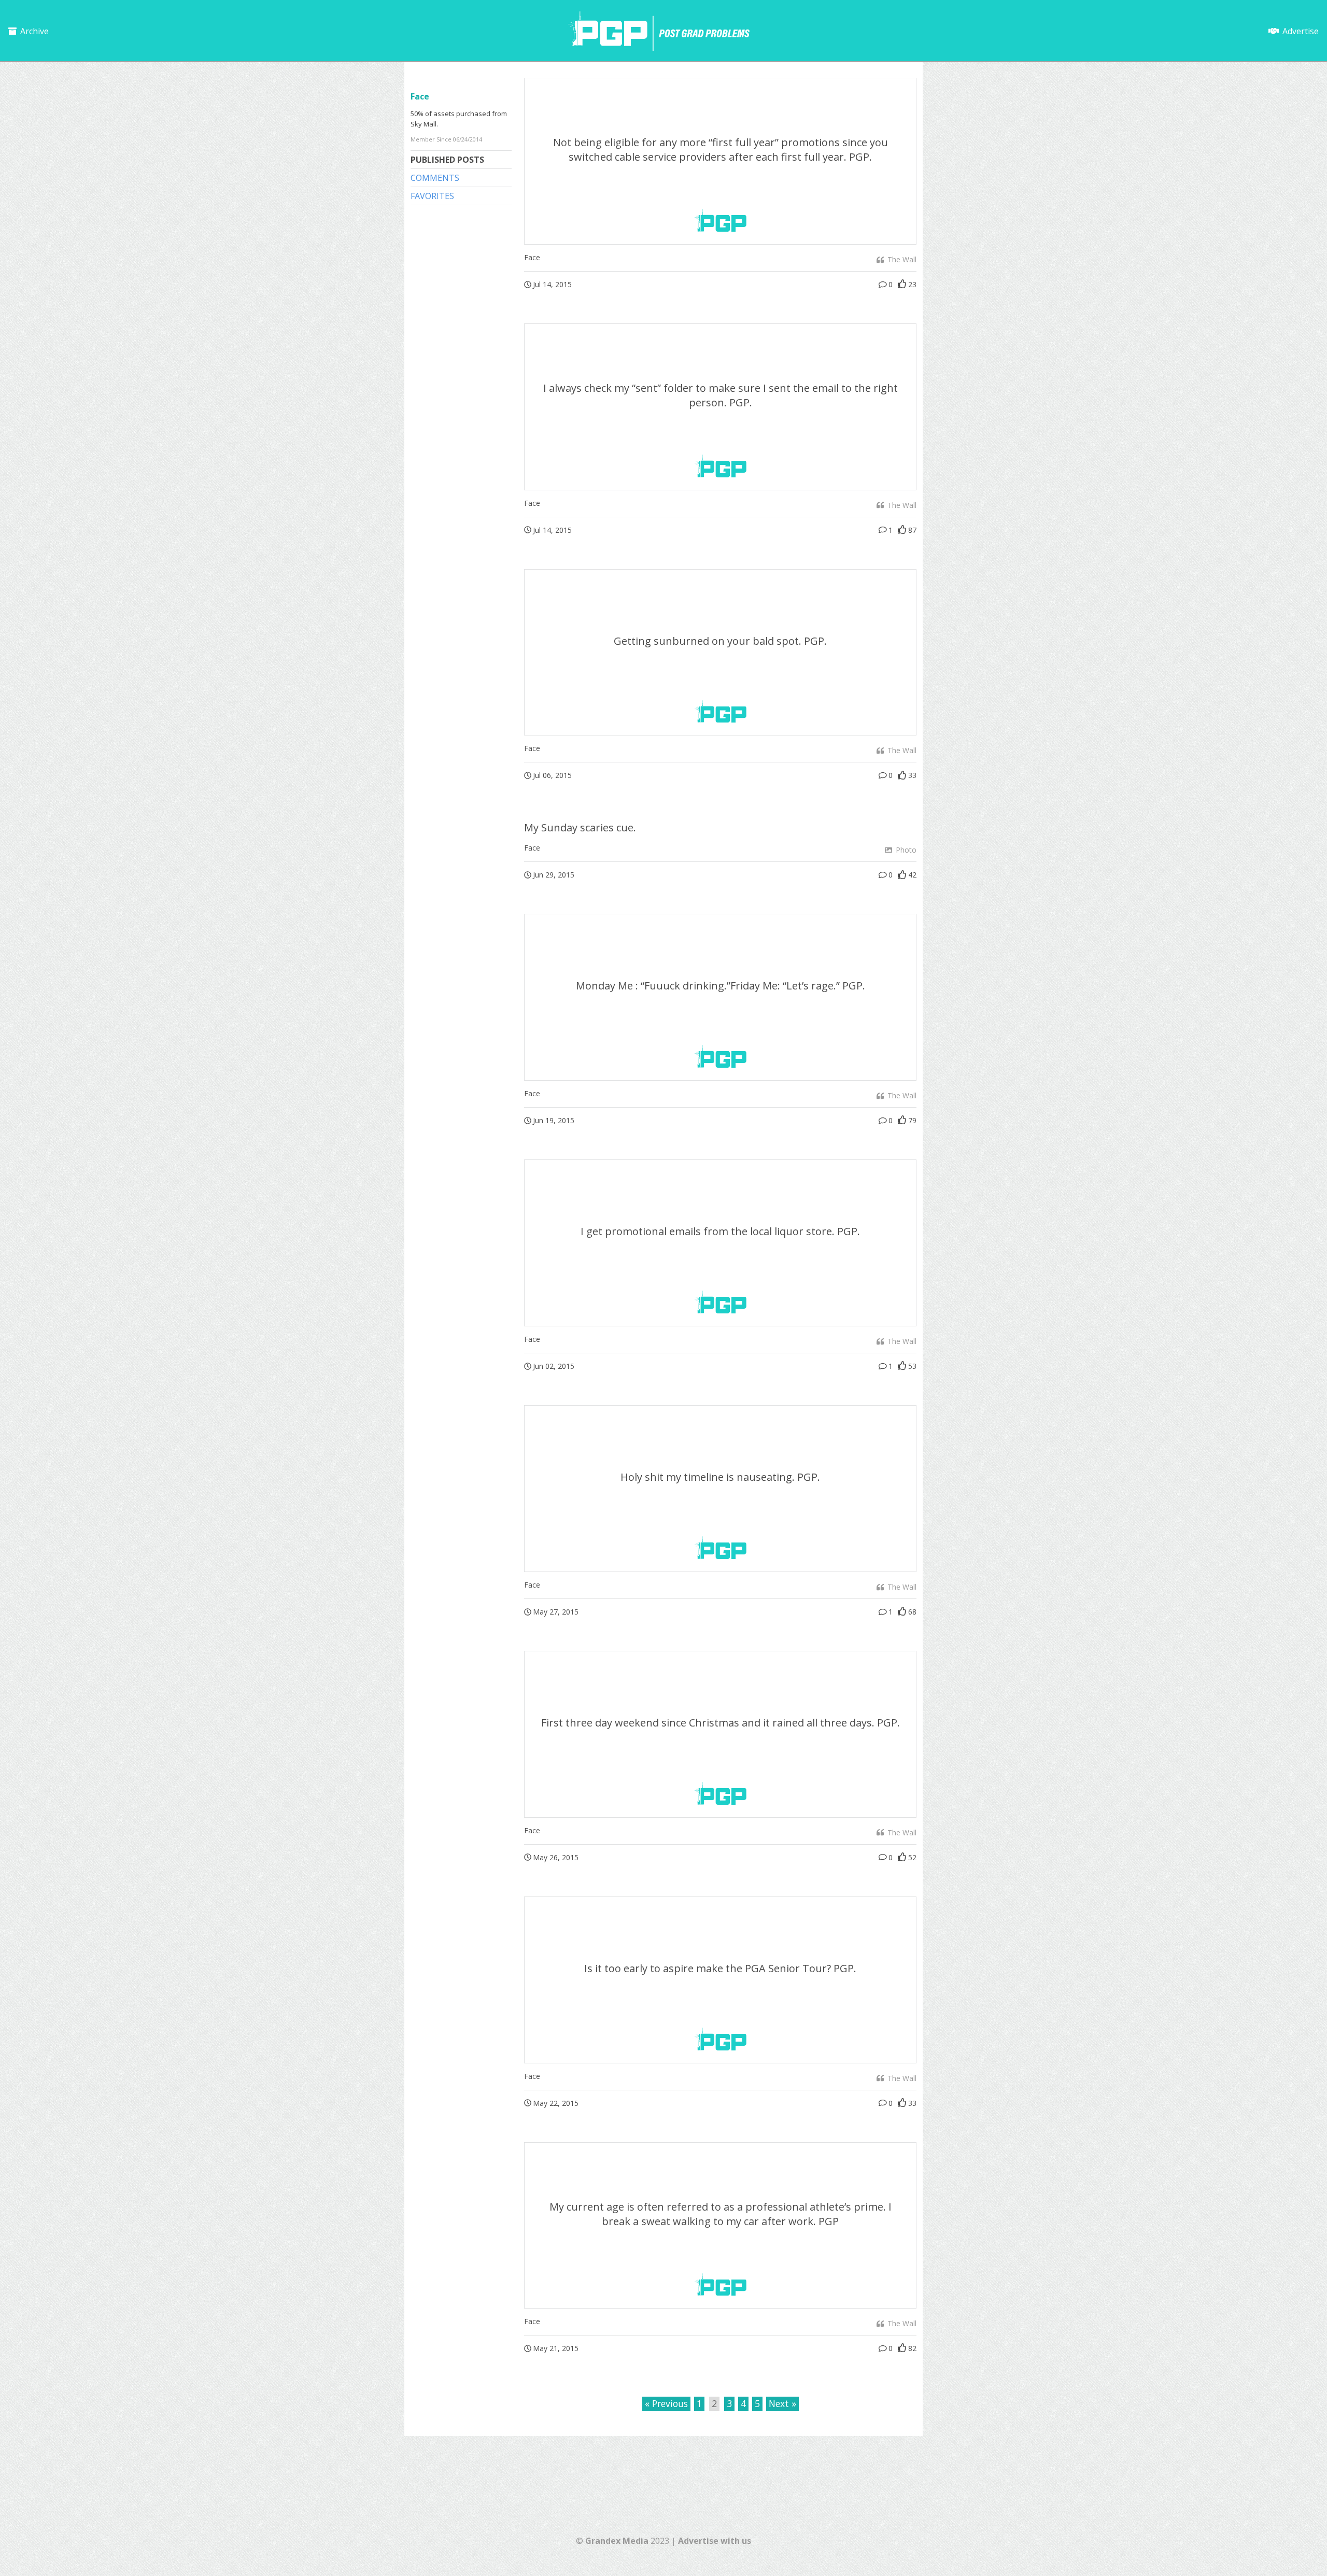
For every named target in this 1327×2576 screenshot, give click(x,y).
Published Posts (447, 160)
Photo (905, 850)
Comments (435, 178)
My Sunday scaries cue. (580, 827)
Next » (782, 2403)
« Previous (666, 2403)
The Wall (901, 259)
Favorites (432, 196)
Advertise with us (715, 2541)
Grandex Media (617, 2541)
